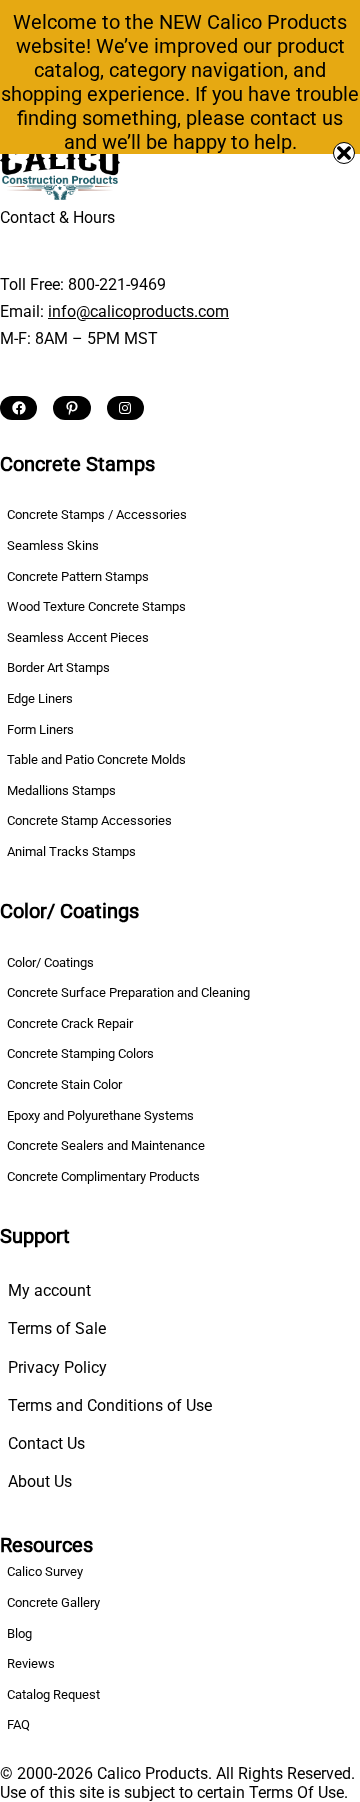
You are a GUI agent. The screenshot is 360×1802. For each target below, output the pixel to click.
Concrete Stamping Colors (80, 1053)
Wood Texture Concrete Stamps (96, 606)
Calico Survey (45, 1571)
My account (49, 1290)
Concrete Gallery (53, 1602)
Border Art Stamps (58, 667)
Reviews (31, 1663)
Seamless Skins (53, 545)
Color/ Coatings (50, 962)
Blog (19, 1633)
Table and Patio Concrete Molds (96, 759)
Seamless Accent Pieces (78, 637)
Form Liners (40, 729)
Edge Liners (40, 698)
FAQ (18, 1724)
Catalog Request (53, 1694)
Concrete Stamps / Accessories (97, 514)
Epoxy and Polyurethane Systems (100, 1115)
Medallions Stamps (61, 790)
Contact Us (46, 1443)
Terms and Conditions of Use (110, 1405)
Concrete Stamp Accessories (89, 820)
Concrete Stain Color (64, 1084)
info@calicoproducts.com (138, 311)
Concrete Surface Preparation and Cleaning (128, 992)
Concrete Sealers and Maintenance (106, 1145)
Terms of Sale (57, 1328)
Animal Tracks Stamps (71, 851)
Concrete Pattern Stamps (78, 576)
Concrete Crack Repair (70, 1023)
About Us (40, 1481)
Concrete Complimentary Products (103, 1176)
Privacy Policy (57, 1367)
